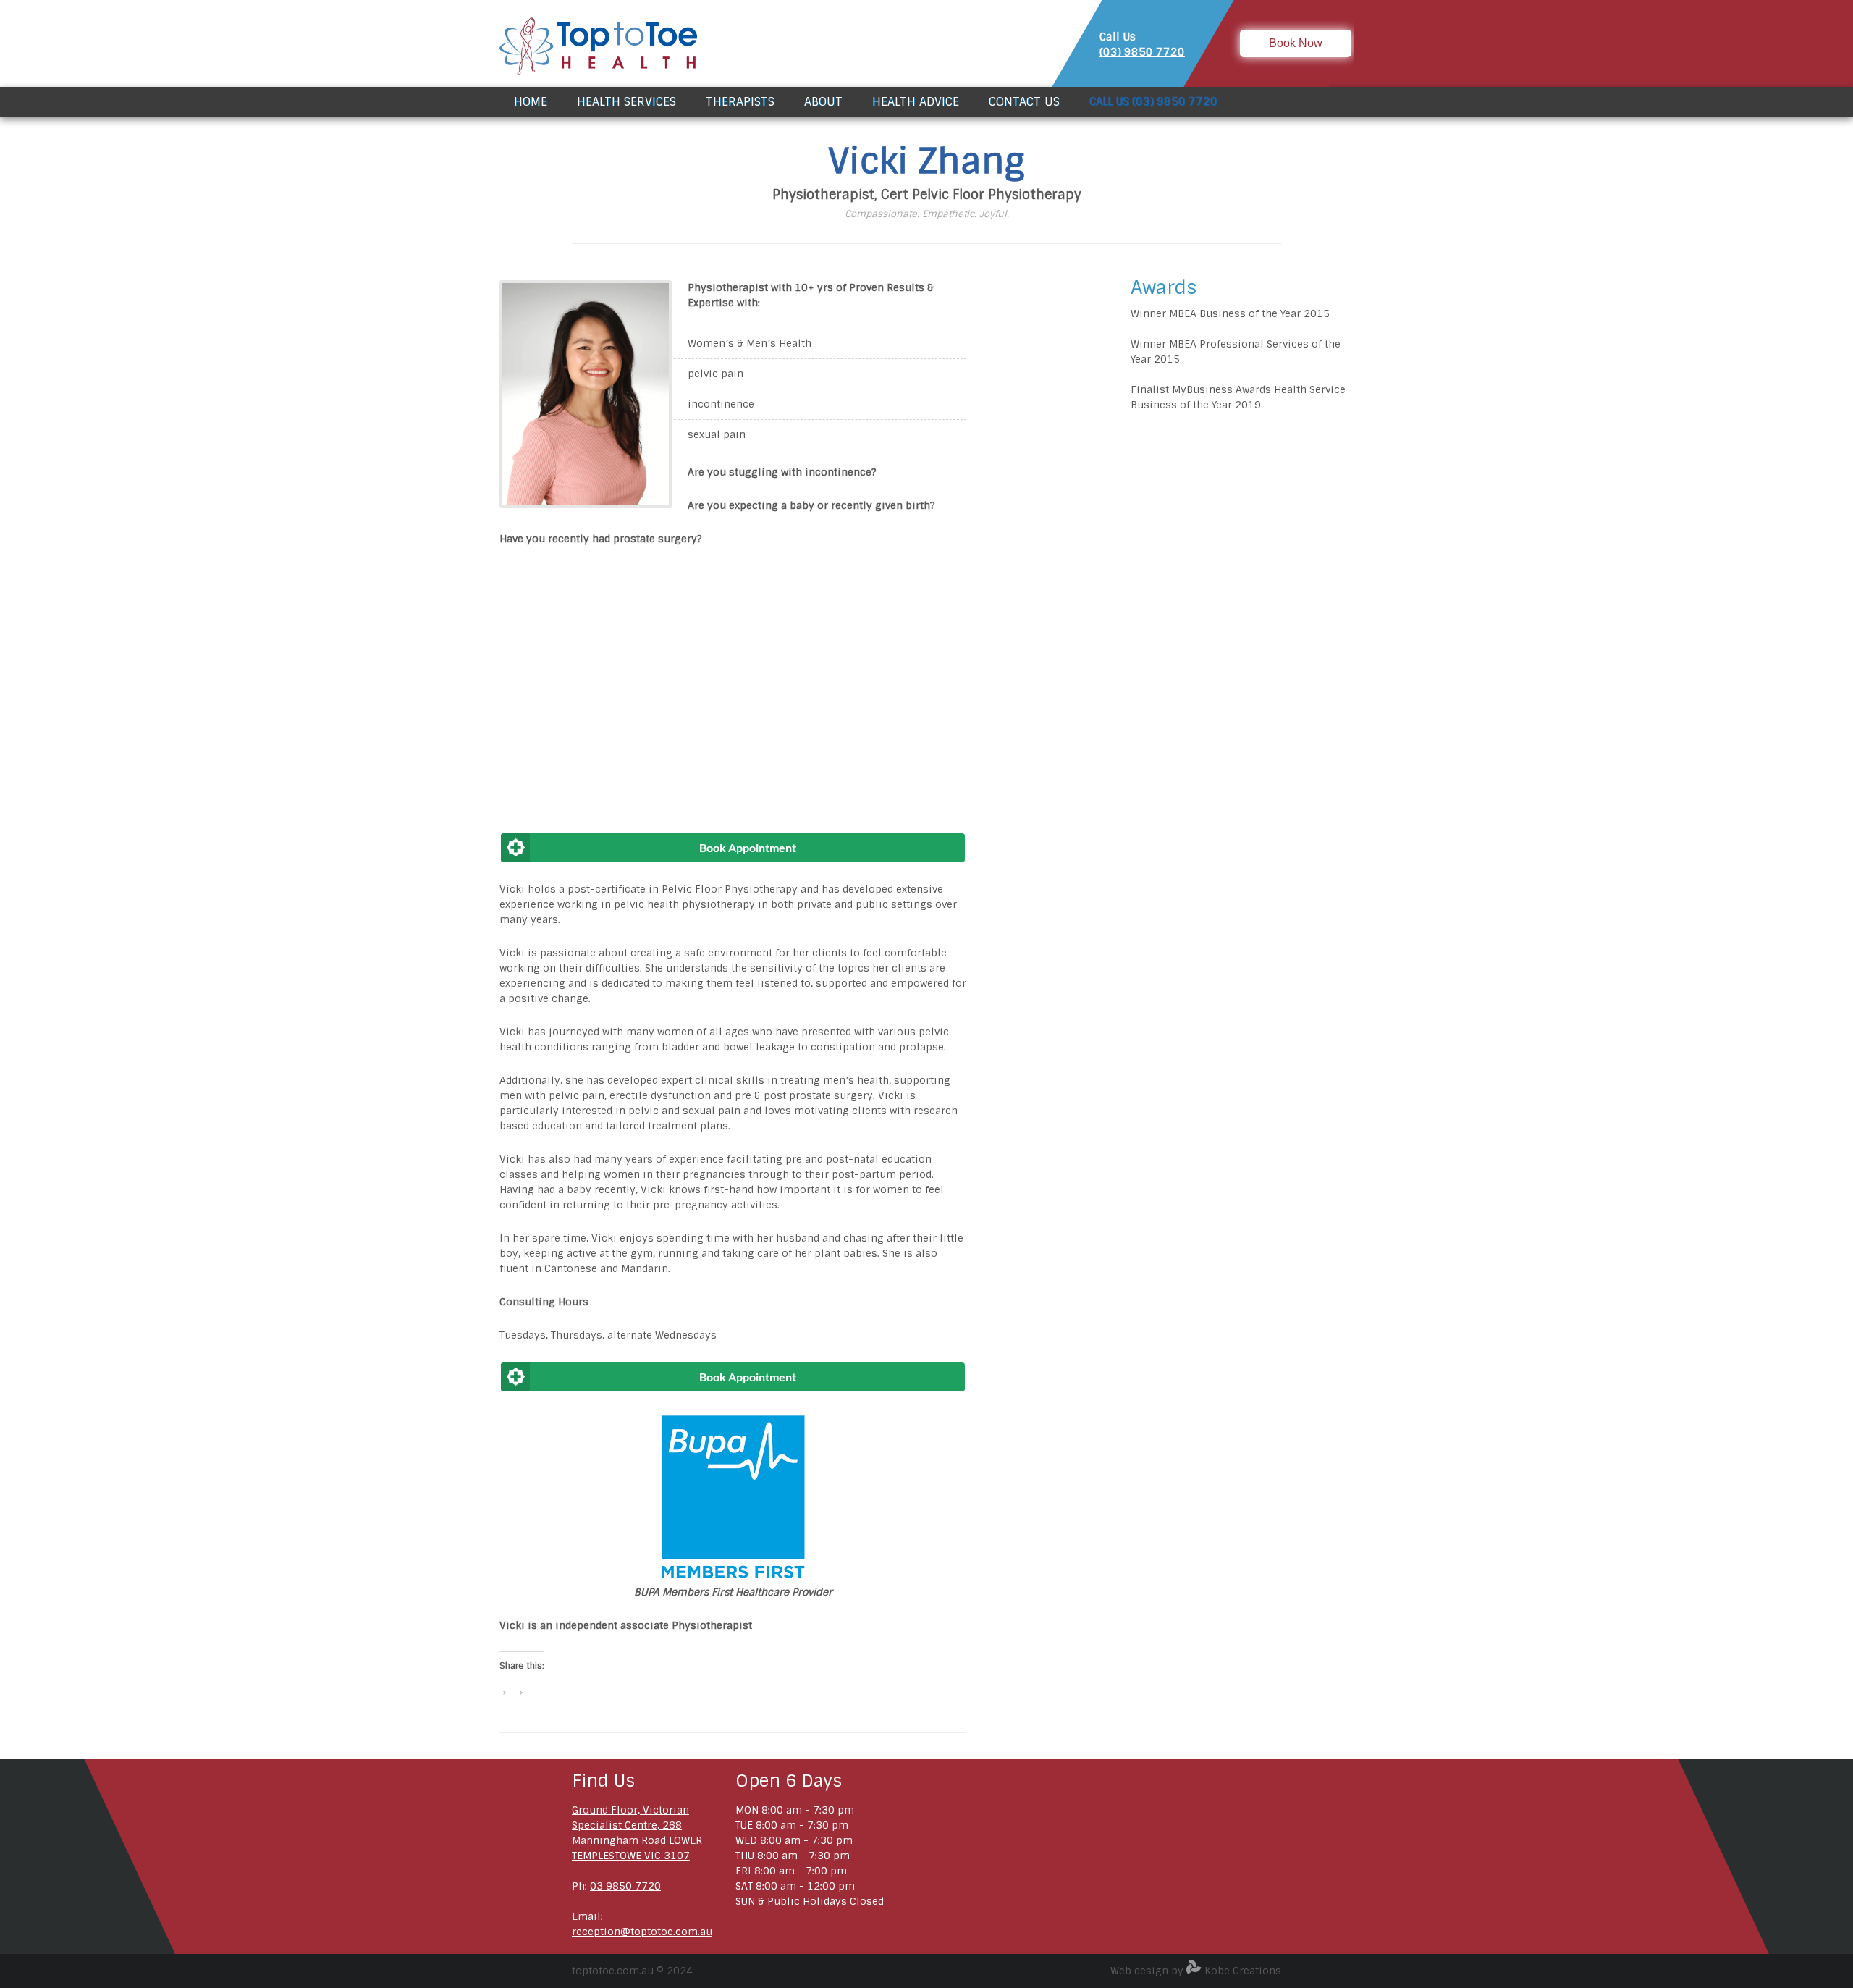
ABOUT (823, 102)
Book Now (1296, 43)
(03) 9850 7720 (1142, 52)
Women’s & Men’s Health (750, 343)
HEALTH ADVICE (916, 102)
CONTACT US (1024, 102)
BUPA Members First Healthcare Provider (733, 1592)
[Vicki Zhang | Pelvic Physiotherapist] (586, 505)
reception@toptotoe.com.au (642, 1932)
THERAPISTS (740, 102)
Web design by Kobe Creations (1196, 1971)
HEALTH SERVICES (626, 102)
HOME (531, 102)
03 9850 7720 (625, 1886)
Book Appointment (748, 847)
